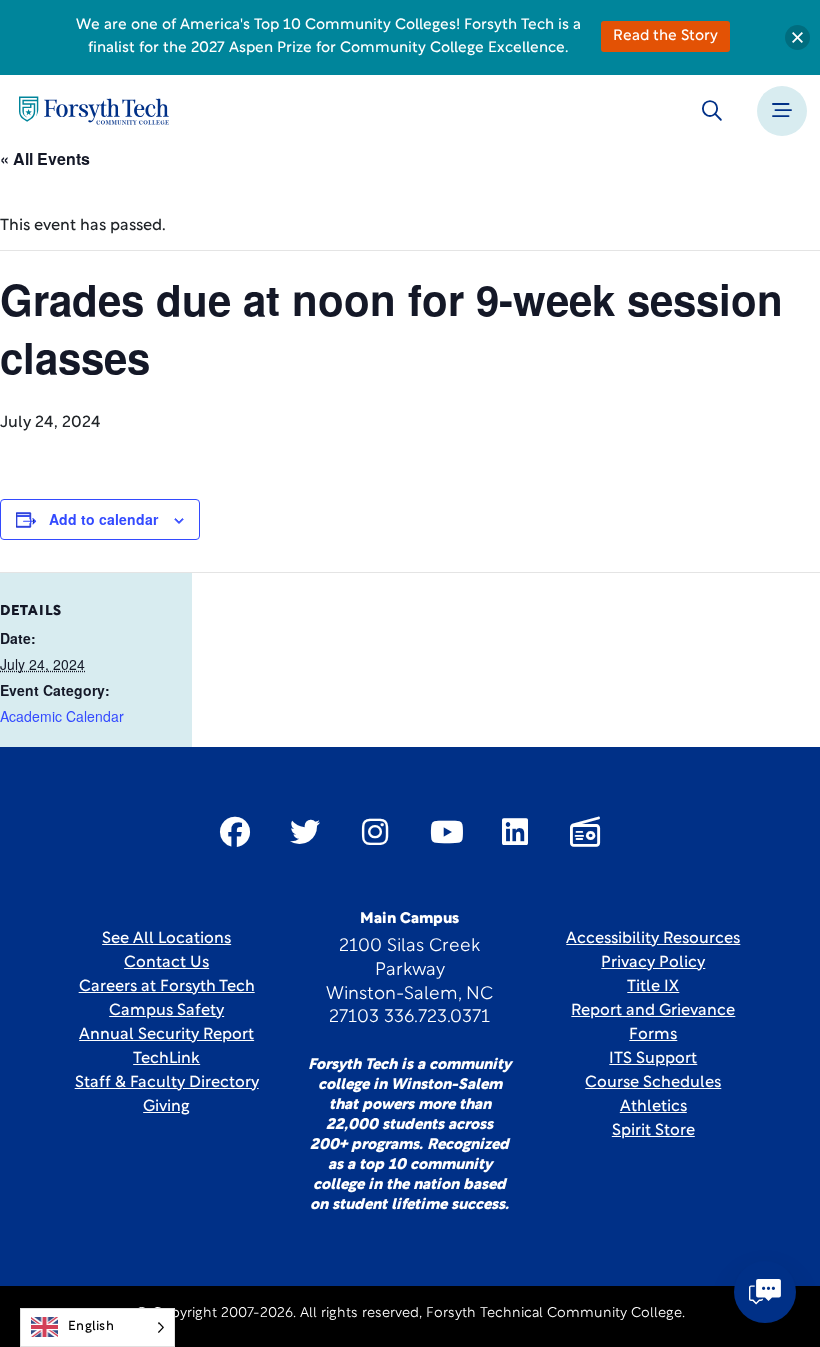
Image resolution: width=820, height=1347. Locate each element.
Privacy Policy (653, 963)
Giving (166, 1107)
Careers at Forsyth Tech (167, 987)
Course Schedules (653, 1083)
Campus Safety (166, 1011)
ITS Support (653, 1059)
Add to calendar (103, 519)
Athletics (653, 1107)
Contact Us (166, 963)
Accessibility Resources (653, 939)
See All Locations (166, 939)
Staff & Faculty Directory (167, 1083)
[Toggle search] (712, 111)
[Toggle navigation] (782, 111)
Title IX (653, 987)
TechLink (166, 1059)
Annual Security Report (166, 1035)
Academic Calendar (62, 716)
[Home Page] (94, 110)
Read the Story (665, 36)
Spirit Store (653, 1131)
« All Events (45, 158)
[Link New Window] (235, 832)
